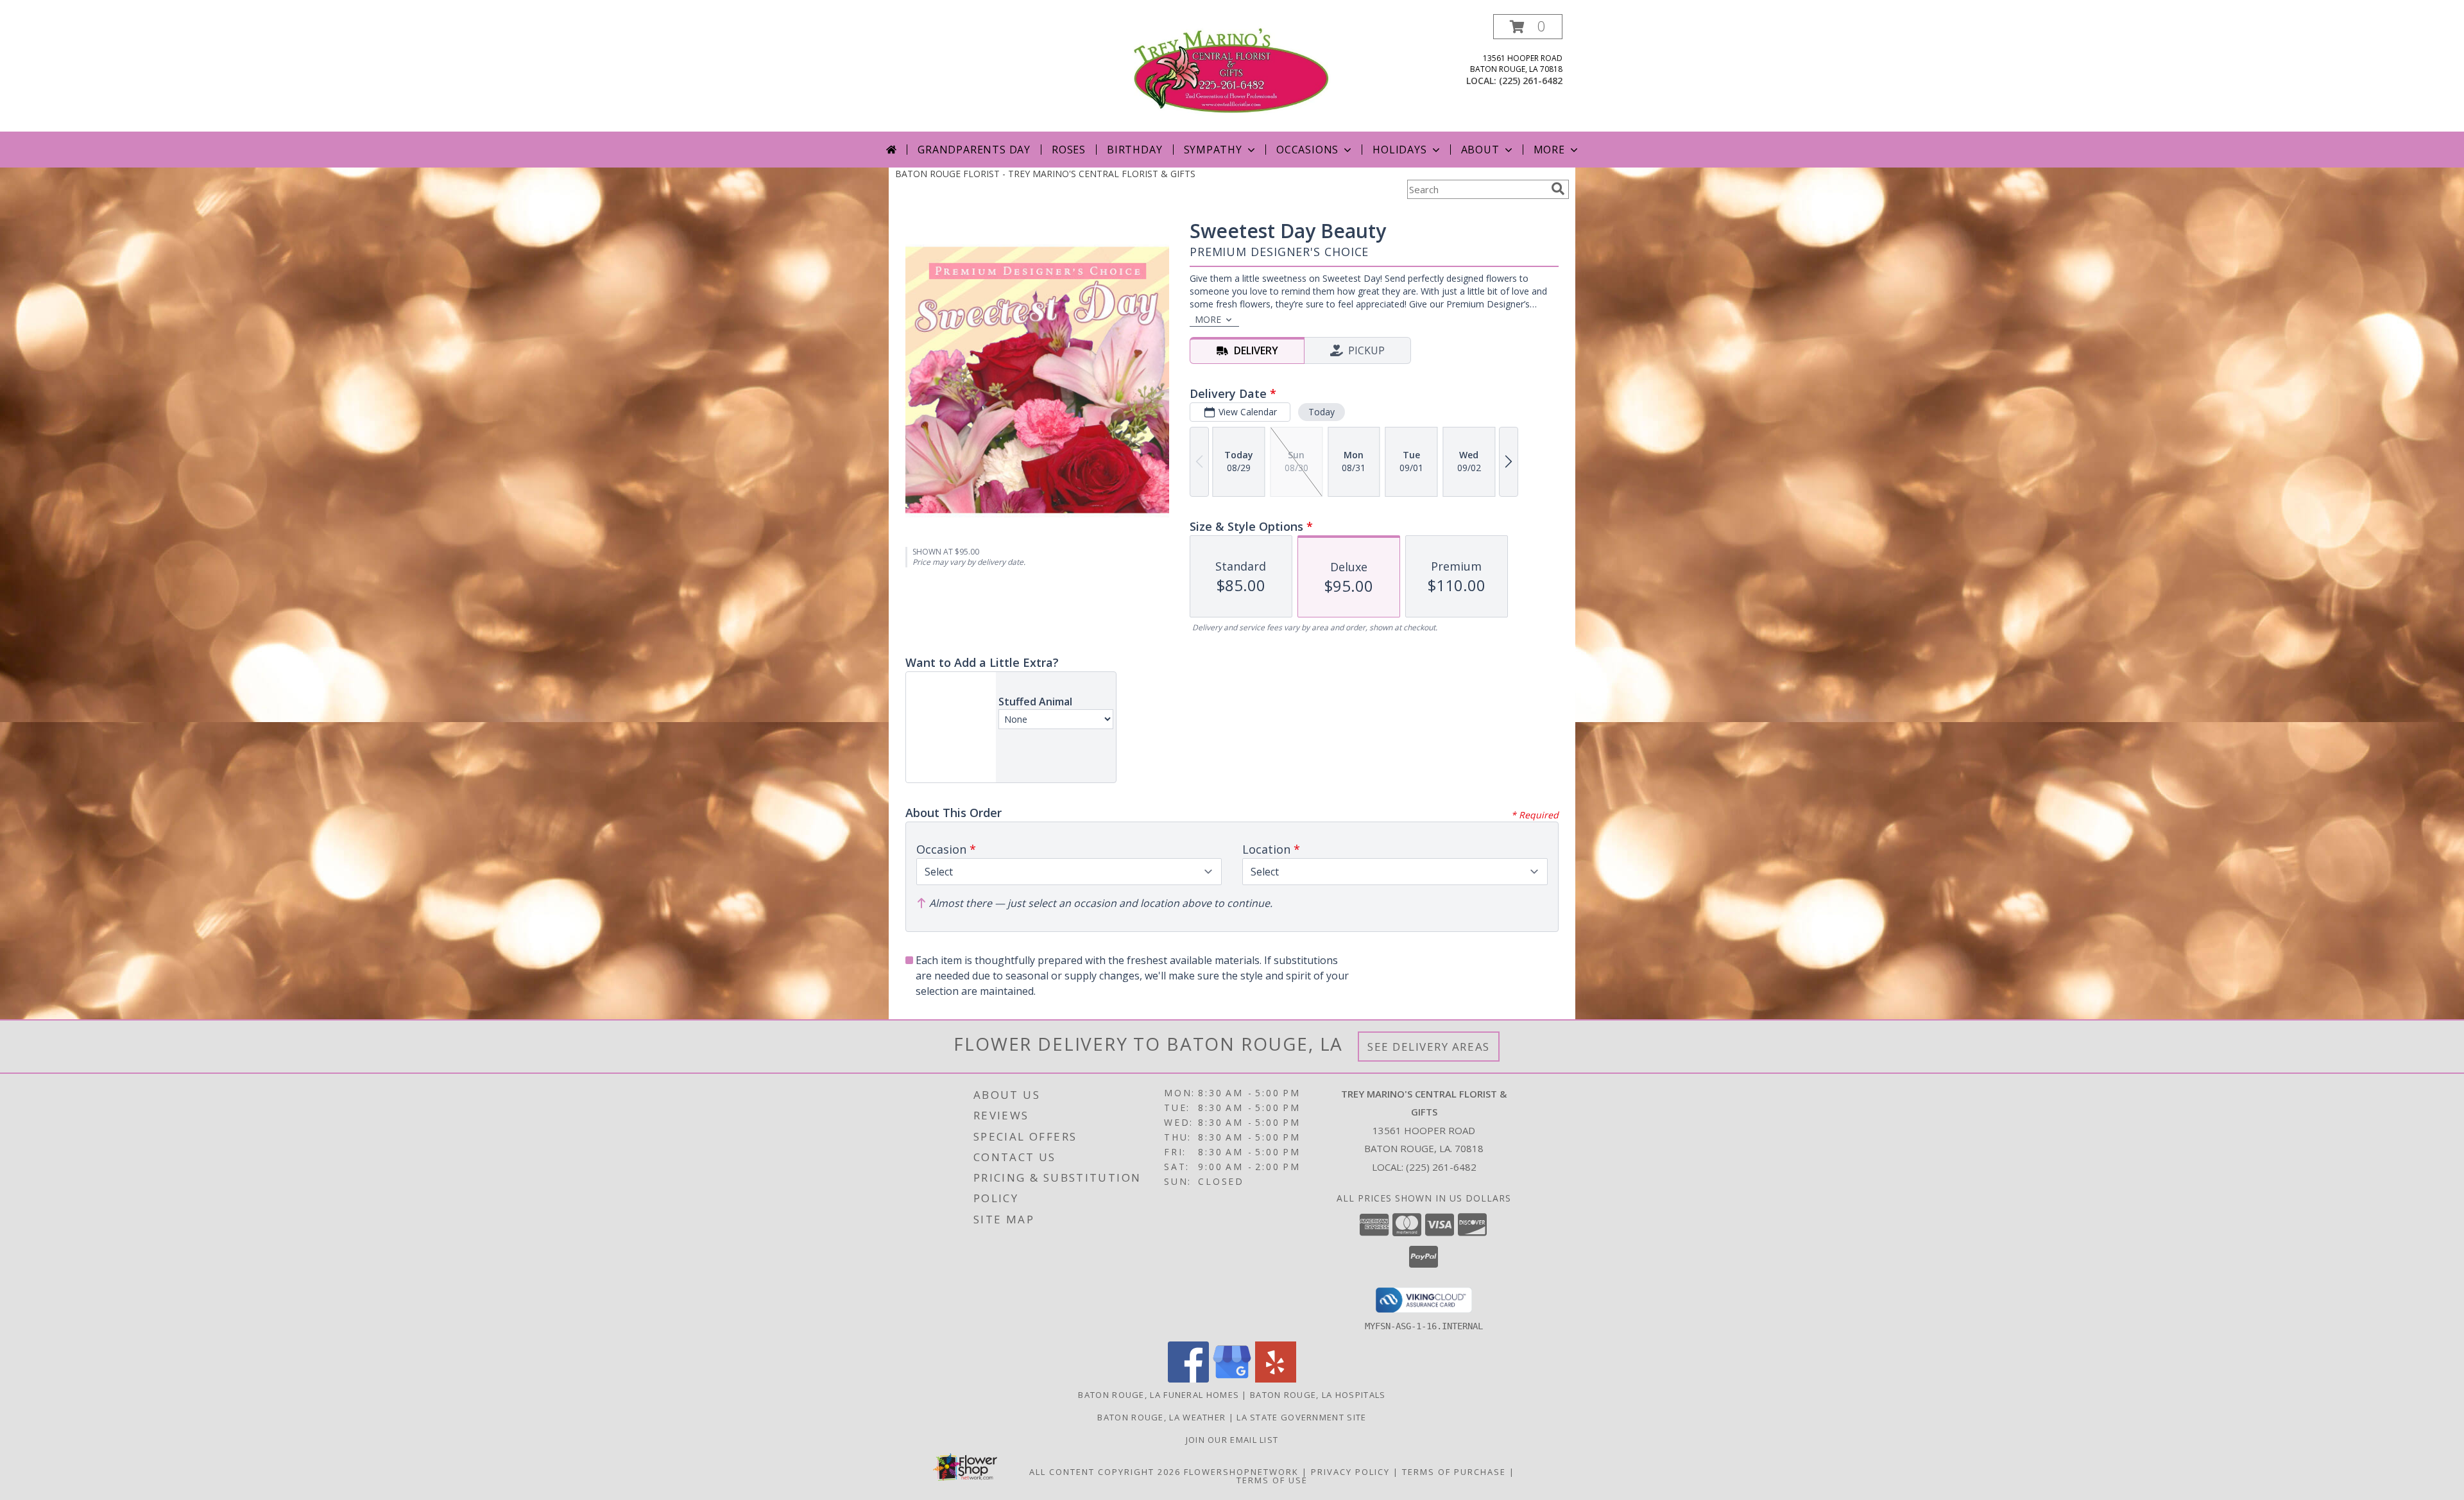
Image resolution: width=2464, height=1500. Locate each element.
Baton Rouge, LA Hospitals (1318, 1395)
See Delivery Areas (1429, 1047)
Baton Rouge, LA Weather (1161, 1417)
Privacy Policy (1350, 1472)
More (1549, 150)
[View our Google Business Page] (1232, 1379)
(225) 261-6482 (1531, 81)
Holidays (1399, 150)
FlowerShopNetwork (1241, 1472)
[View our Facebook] (1188, 1379)
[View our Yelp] (1276, 1379)
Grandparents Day (974, 150)
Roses (1069, 150)
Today (1322, 412)
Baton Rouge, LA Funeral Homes (1159, 1395)
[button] (1528, 27)
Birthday (1134, 150)
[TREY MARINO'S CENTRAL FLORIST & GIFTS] (1232, 73)
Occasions (1307, 150)
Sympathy (1213, 150)
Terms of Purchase (1454, 1472)
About (1480, 150)
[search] (1558, 189)
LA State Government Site (1301, 1417)
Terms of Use (1272, 1480)
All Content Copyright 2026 (1105, 1472)
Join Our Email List (1232, 1440)
